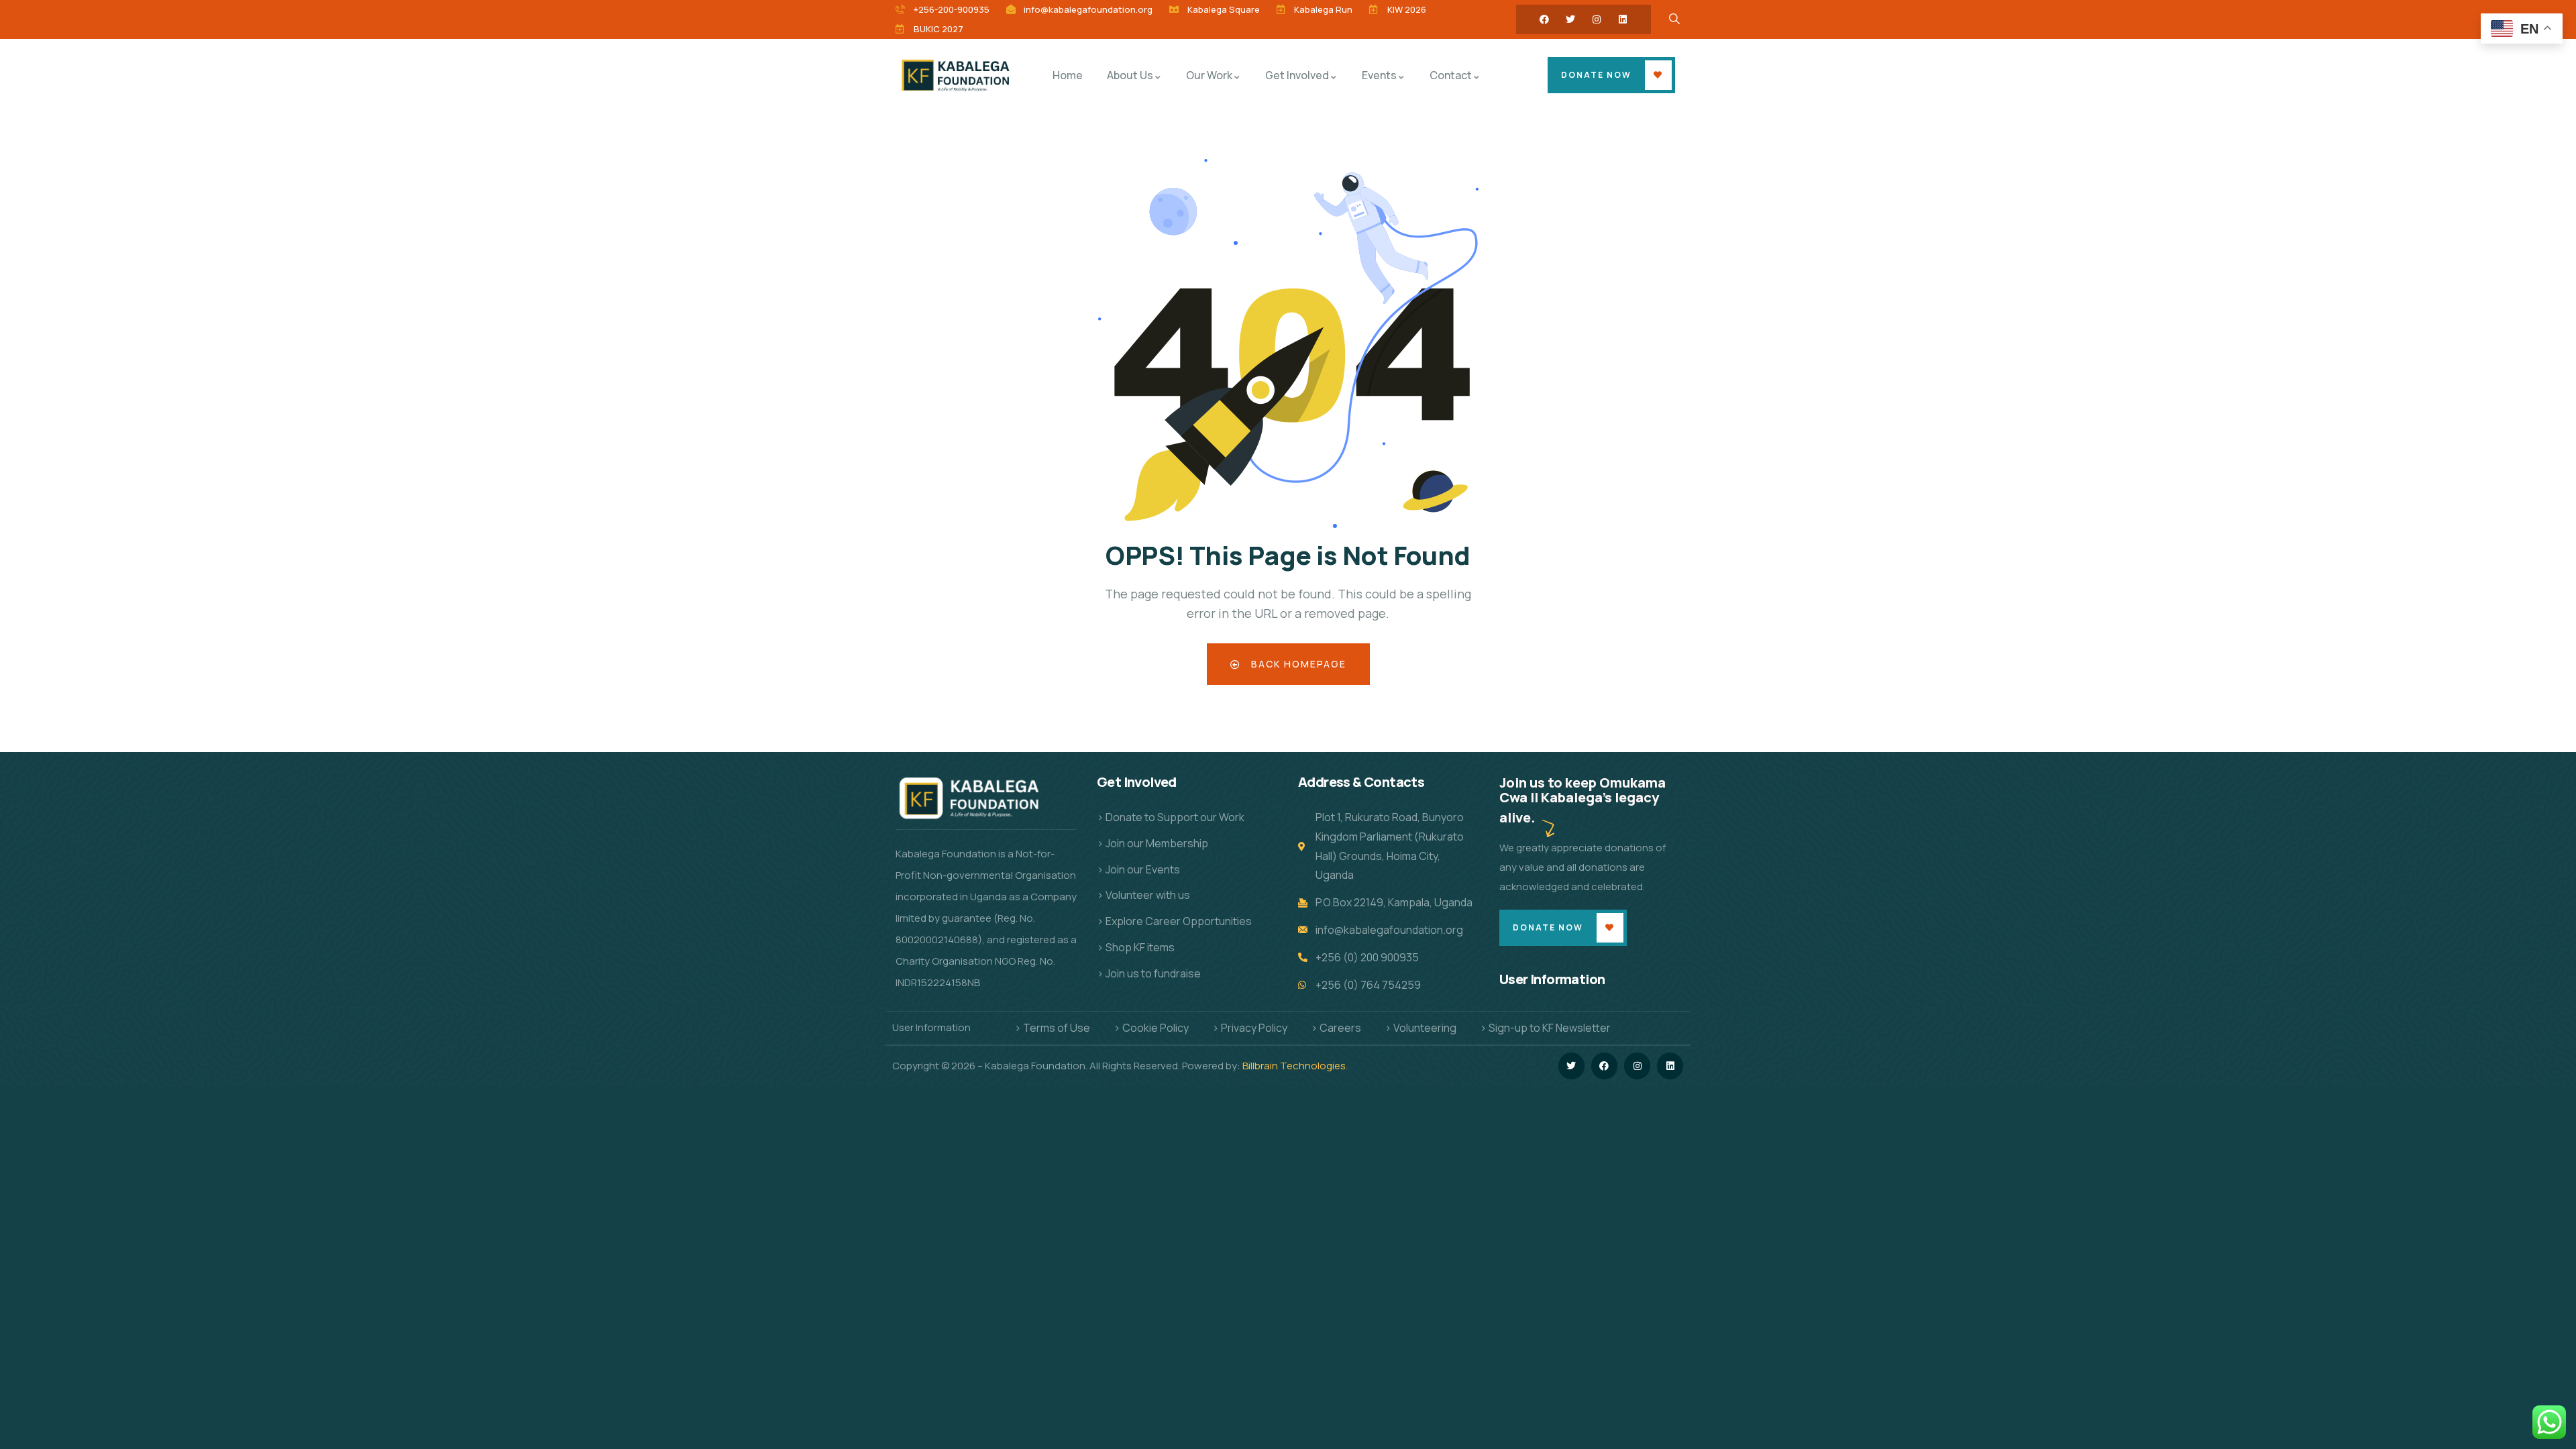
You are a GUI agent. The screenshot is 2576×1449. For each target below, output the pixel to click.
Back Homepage (1297, 664)
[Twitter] (1570, 19)
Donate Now (1596, 75)
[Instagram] (1597, 19)
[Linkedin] (1623, 19)
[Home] (958, 75)
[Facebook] (1544, 19)
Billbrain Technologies (1294, 1066)
